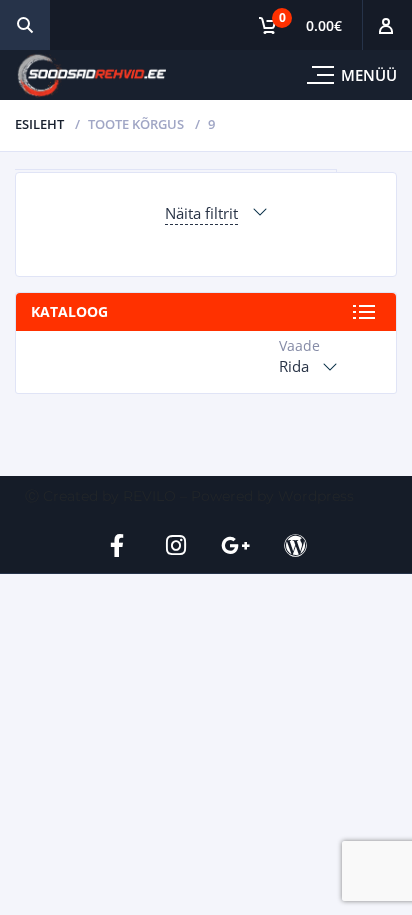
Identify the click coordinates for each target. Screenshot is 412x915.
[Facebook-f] (117, 545)
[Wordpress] (296, 545)
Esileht (39, 124)
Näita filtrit (201, 213)
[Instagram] (176, 545)
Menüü (369, 75)
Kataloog (69, 311)
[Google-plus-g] (236, 545)
